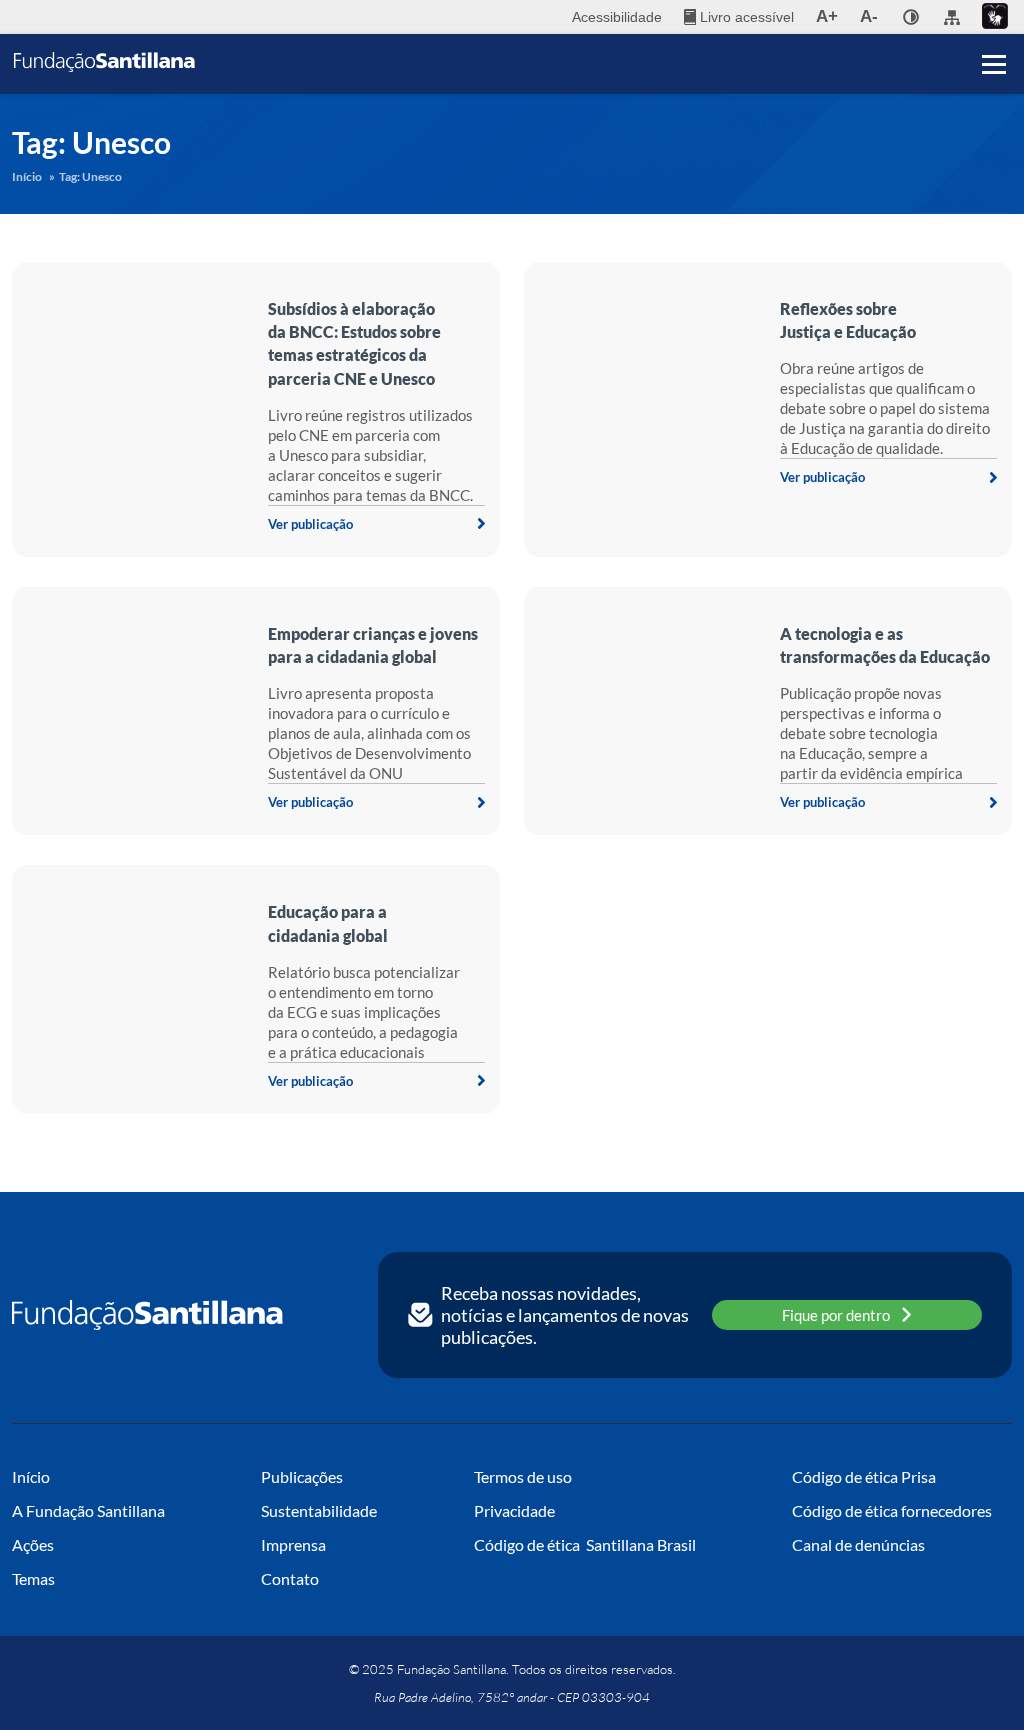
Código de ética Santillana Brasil (585, 1544)
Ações (33, 1544)
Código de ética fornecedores (892, 1510)
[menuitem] (739, 17)
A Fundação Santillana (88, 1510)
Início (27, 176)
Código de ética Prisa (864, 1476)
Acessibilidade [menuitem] (617, 17)
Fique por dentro (836, 1315)
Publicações (302, 1476)
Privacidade (514, 1510)
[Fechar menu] (994, 30)
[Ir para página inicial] (147, 1315)
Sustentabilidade (319, 1510)
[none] (911, 17)
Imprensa (293, 1544)
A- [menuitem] (869, 16)
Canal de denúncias (858, 1544)
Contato (290, 1578)
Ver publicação (310, 524)
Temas (33, 1578)
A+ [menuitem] (827, 16)
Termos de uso (523, 1476)
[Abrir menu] (994, 64)
